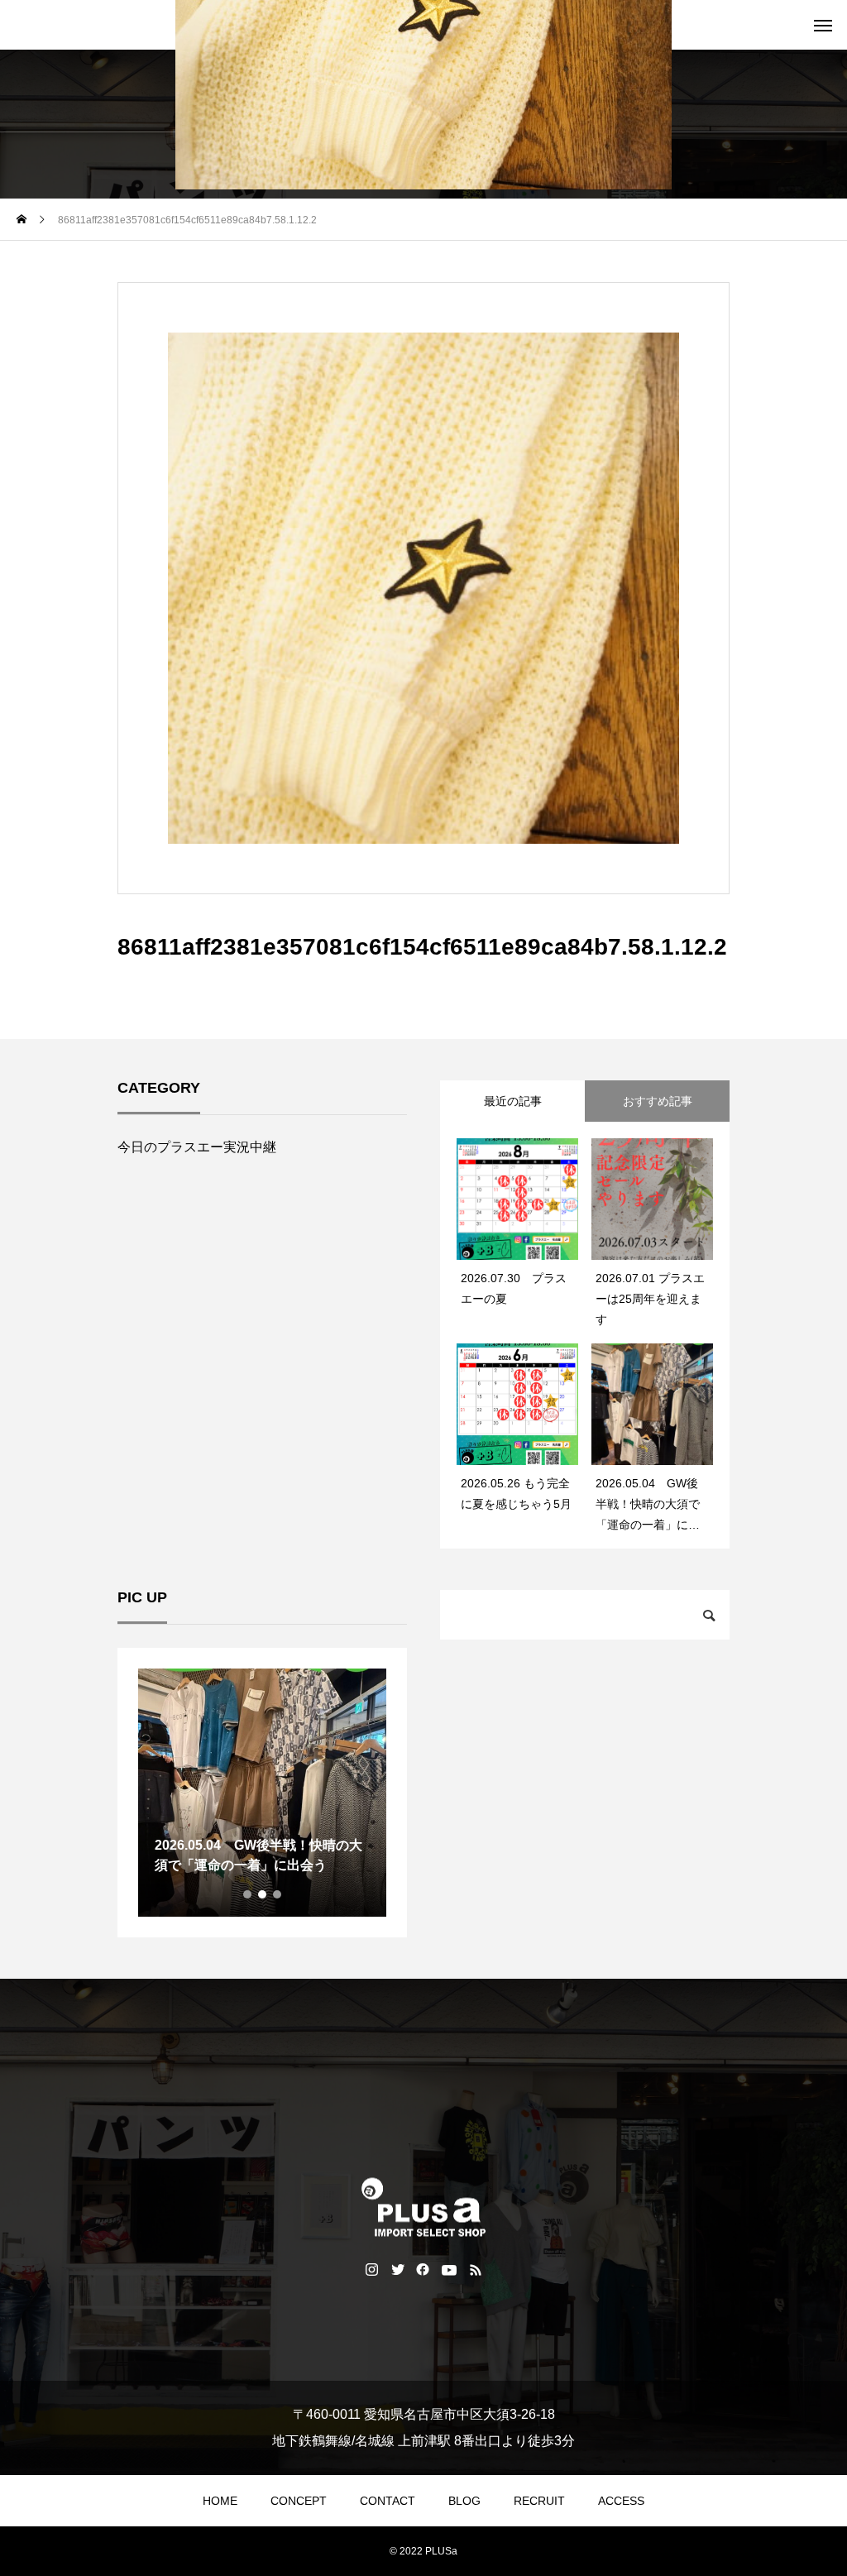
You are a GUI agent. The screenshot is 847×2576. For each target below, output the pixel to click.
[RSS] (476, 2269)
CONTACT (388, 2501)
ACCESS (621, 2501)
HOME (220, 2501)
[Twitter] (397, 2269)
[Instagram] (372, 2269)
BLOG (464, 2501)
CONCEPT (299, 2501)
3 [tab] (278, 1894)
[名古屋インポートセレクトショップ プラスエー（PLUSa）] (423, 2207)
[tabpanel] (262, 1793)
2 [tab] (263, 1894)
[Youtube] (450, 2269)
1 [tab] (248, 1894)
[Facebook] (423, 2269)
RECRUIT (539, 2501)
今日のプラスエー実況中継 (197, 1147)
